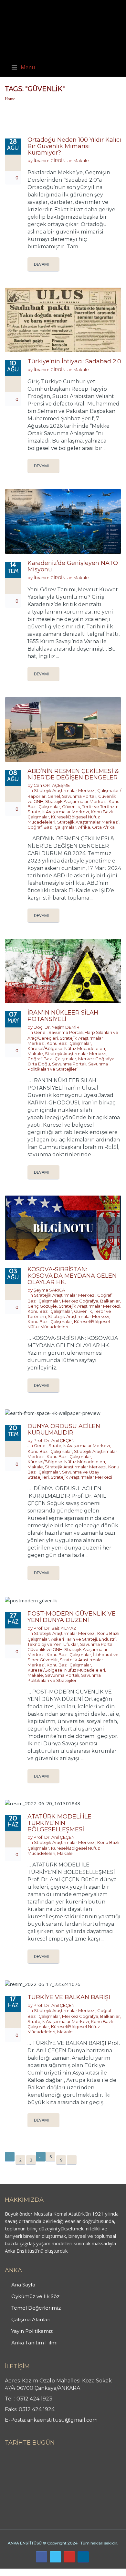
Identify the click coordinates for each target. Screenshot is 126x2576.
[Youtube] (69, 2557)
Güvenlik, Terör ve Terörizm (90, 806)
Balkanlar (110, 1301)
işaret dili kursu (102, 2572)
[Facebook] (42, 2557)
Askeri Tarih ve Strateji (74, 1639)
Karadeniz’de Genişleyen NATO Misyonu (73, 566)
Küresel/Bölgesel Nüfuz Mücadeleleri (66, 1048)
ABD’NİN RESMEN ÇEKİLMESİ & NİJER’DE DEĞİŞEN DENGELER (73, 774)
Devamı (41, 264)
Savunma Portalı (79, 796)
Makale (81, 160)
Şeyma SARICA (49, 1290)
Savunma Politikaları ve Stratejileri (68, 1066)
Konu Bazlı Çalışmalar (69, 1043)
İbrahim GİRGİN (50, 160)
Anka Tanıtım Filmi (34, 2343)
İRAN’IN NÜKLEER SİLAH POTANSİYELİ (63, 1016)
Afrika (84, 827)
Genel (54, 796)
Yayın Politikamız (32, 2331)
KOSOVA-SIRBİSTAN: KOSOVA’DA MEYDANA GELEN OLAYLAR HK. (72, 1276)
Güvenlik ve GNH (45, 1649)
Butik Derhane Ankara (24, 2572)
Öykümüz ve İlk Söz (35, 2296)
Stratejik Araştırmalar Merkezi (65, 790)
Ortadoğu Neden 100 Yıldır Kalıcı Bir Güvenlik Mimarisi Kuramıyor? (74, 146)
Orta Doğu (39, 1064)
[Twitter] (55, 2557)
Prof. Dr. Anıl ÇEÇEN (54, 1440)
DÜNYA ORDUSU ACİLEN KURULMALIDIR (64, 1429)
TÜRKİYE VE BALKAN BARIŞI (69, 1997)
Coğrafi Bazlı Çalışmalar (52, 827)
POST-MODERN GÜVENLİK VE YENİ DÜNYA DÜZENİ (72, 1617)
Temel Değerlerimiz (36, 2308)
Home (10, 99)
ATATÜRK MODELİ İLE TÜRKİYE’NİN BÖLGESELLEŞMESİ (59, 1823)
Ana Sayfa (23, 2285)
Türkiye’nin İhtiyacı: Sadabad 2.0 (74, 361)
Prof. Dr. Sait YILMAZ (55, 1628)
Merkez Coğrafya (96, 1059)
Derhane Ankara (66, 2572)
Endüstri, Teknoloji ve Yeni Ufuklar (72, 1642)
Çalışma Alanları (31, 2319)
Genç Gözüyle (42, 1306)
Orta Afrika (103, 827)
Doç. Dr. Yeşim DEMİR (57, 1027)
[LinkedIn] (83, 2557)
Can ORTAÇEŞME (52, 785)
